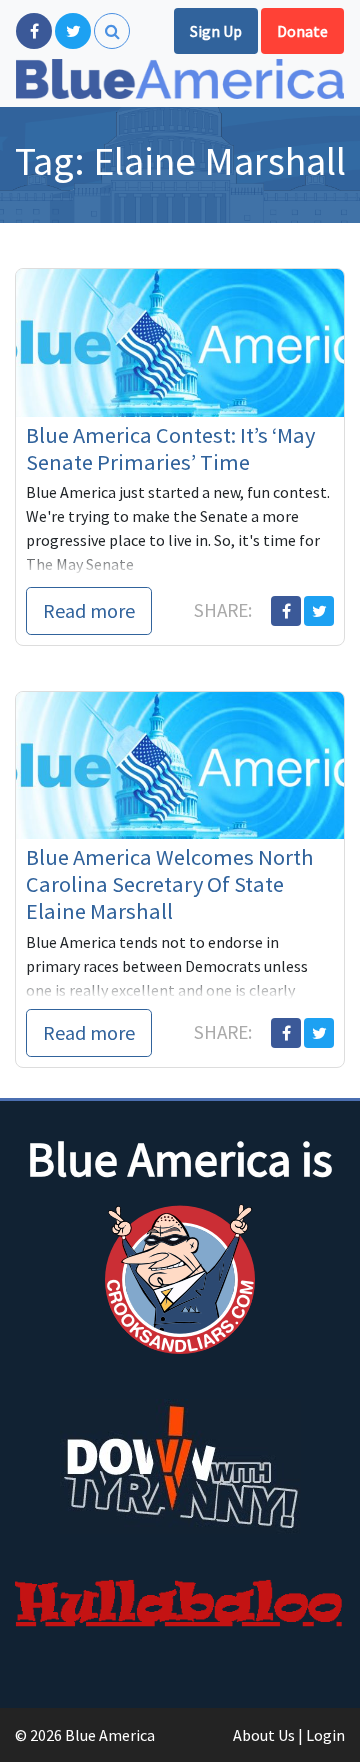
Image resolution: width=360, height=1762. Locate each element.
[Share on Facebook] (286, 611)
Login (325, 1735)
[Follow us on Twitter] (73, 31)
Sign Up (216, 31)
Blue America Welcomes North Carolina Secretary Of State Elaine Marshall (170, 884)
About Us (264, 1735)
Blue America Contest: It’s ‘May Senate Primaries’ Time (170, 448)
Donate (302, 31)
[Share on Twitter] (319, 611)
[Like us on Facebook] (34, 31)
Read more (89, 610)
